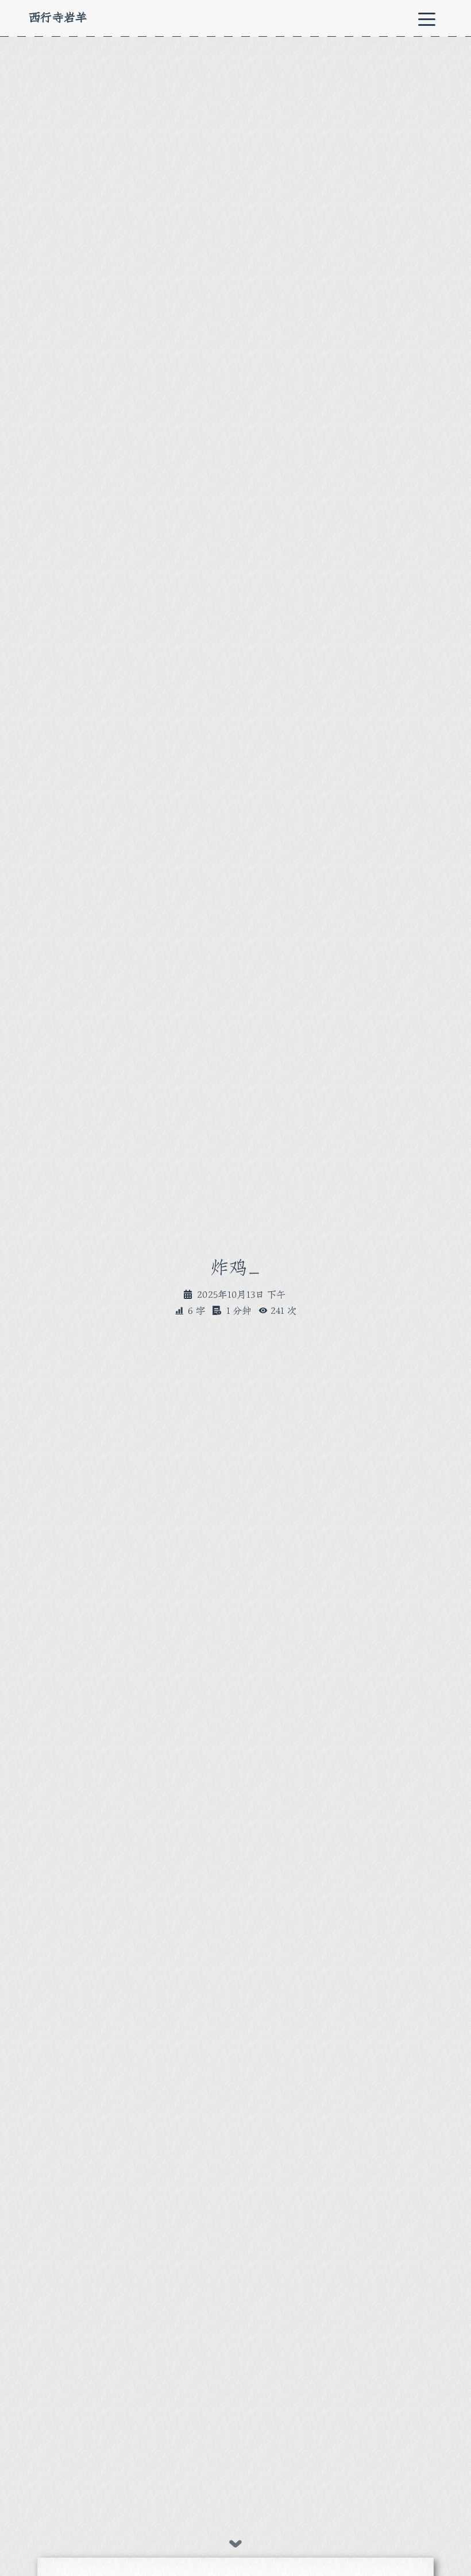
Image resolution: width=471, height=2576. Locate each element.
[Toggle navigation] (427, 18)
